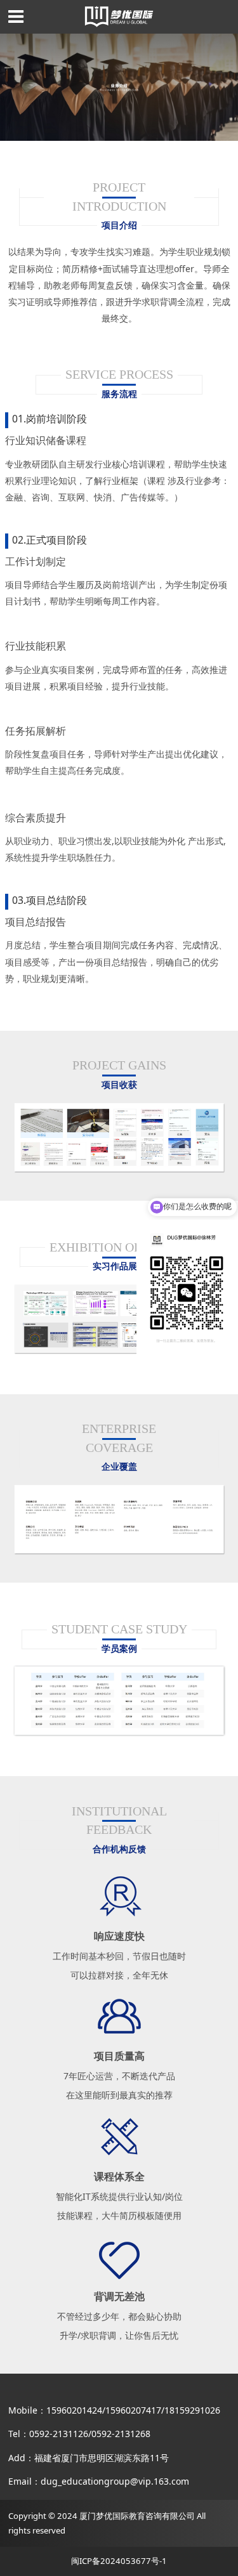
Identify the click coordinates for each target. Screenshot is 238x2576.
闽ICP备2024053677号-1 (119, 2561)
